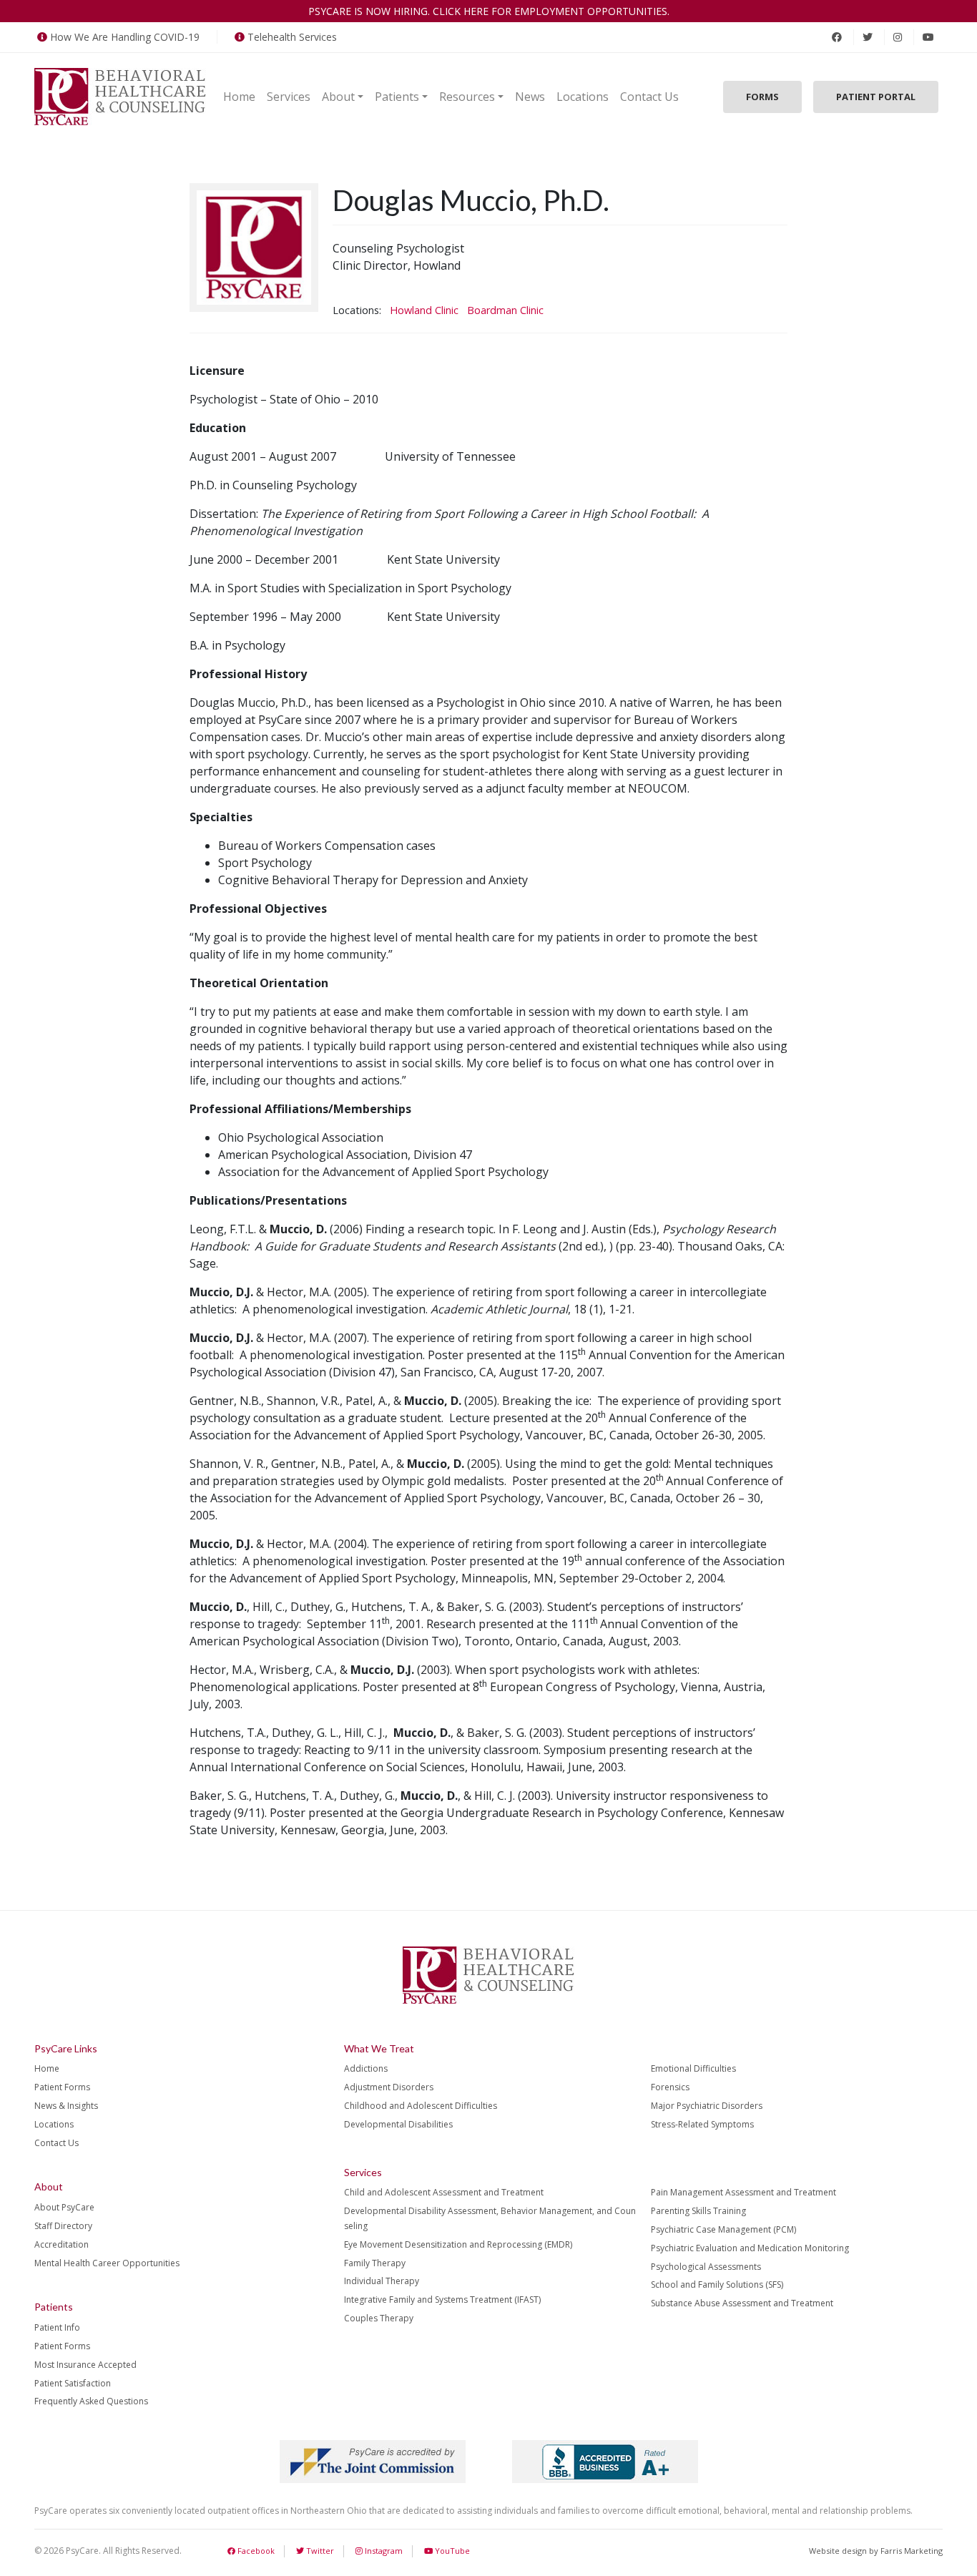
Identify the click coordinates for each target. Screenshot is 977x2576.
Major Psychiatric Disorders (707, 2106)
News (530, 97)
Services (289, 97)
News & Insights (66, 2106)
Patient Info (57, 2327)
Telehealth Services (292, 37)
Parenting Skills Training (698, 2211)
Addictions (366, 2068)
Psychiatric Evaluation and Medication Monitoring (750, 2248)
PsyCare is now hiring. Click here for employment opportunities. (489, 11)
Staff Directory (63, 2226)
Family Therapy (375, 2263)
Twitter (319, 2551)
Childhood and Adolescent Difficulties (421, 2106)
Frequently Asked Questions (91, 2401)
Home (239, 97)
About (338, 97)
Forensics (670, 2087)
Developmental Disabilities (398, 2124)
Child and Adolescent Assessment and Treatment (444, 2192)
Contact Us (649, 97)
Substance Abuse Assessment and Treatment (742, 2303)
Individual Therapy (382, 2281)
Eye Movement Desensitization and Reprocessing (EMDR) (458, 2244)
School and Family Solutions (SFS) (717, 2284)
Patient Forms (62, 2087)
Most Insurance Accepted (85, 2365)
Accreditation (62, 2244)
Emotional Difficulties (693, 2068)
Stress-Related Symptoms (702, 2124)
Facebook (255, 2551)
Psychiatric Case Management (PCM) (723, 2229)
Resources (467, 97)
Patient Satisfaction (73, 2383)
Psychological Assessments (706, 2267)
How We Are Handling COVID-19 (125, 37)
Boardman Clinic (505, 310)
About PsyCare (64, 2207)
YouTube (451, 2551)
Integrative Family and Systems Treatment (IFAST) (442, 2300)
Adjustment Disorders (389, 2087)
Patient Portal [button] (876, 97)
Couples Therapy (379, 2318)
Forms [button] (762, 97)
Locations (583, 97)
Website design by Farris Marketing (876, 2551)
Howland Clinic (424, 310)
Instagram (383, 2551)
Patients (397, 97)
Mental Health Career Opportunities (107, 2263)
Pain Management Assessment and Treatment (743, 2192)
